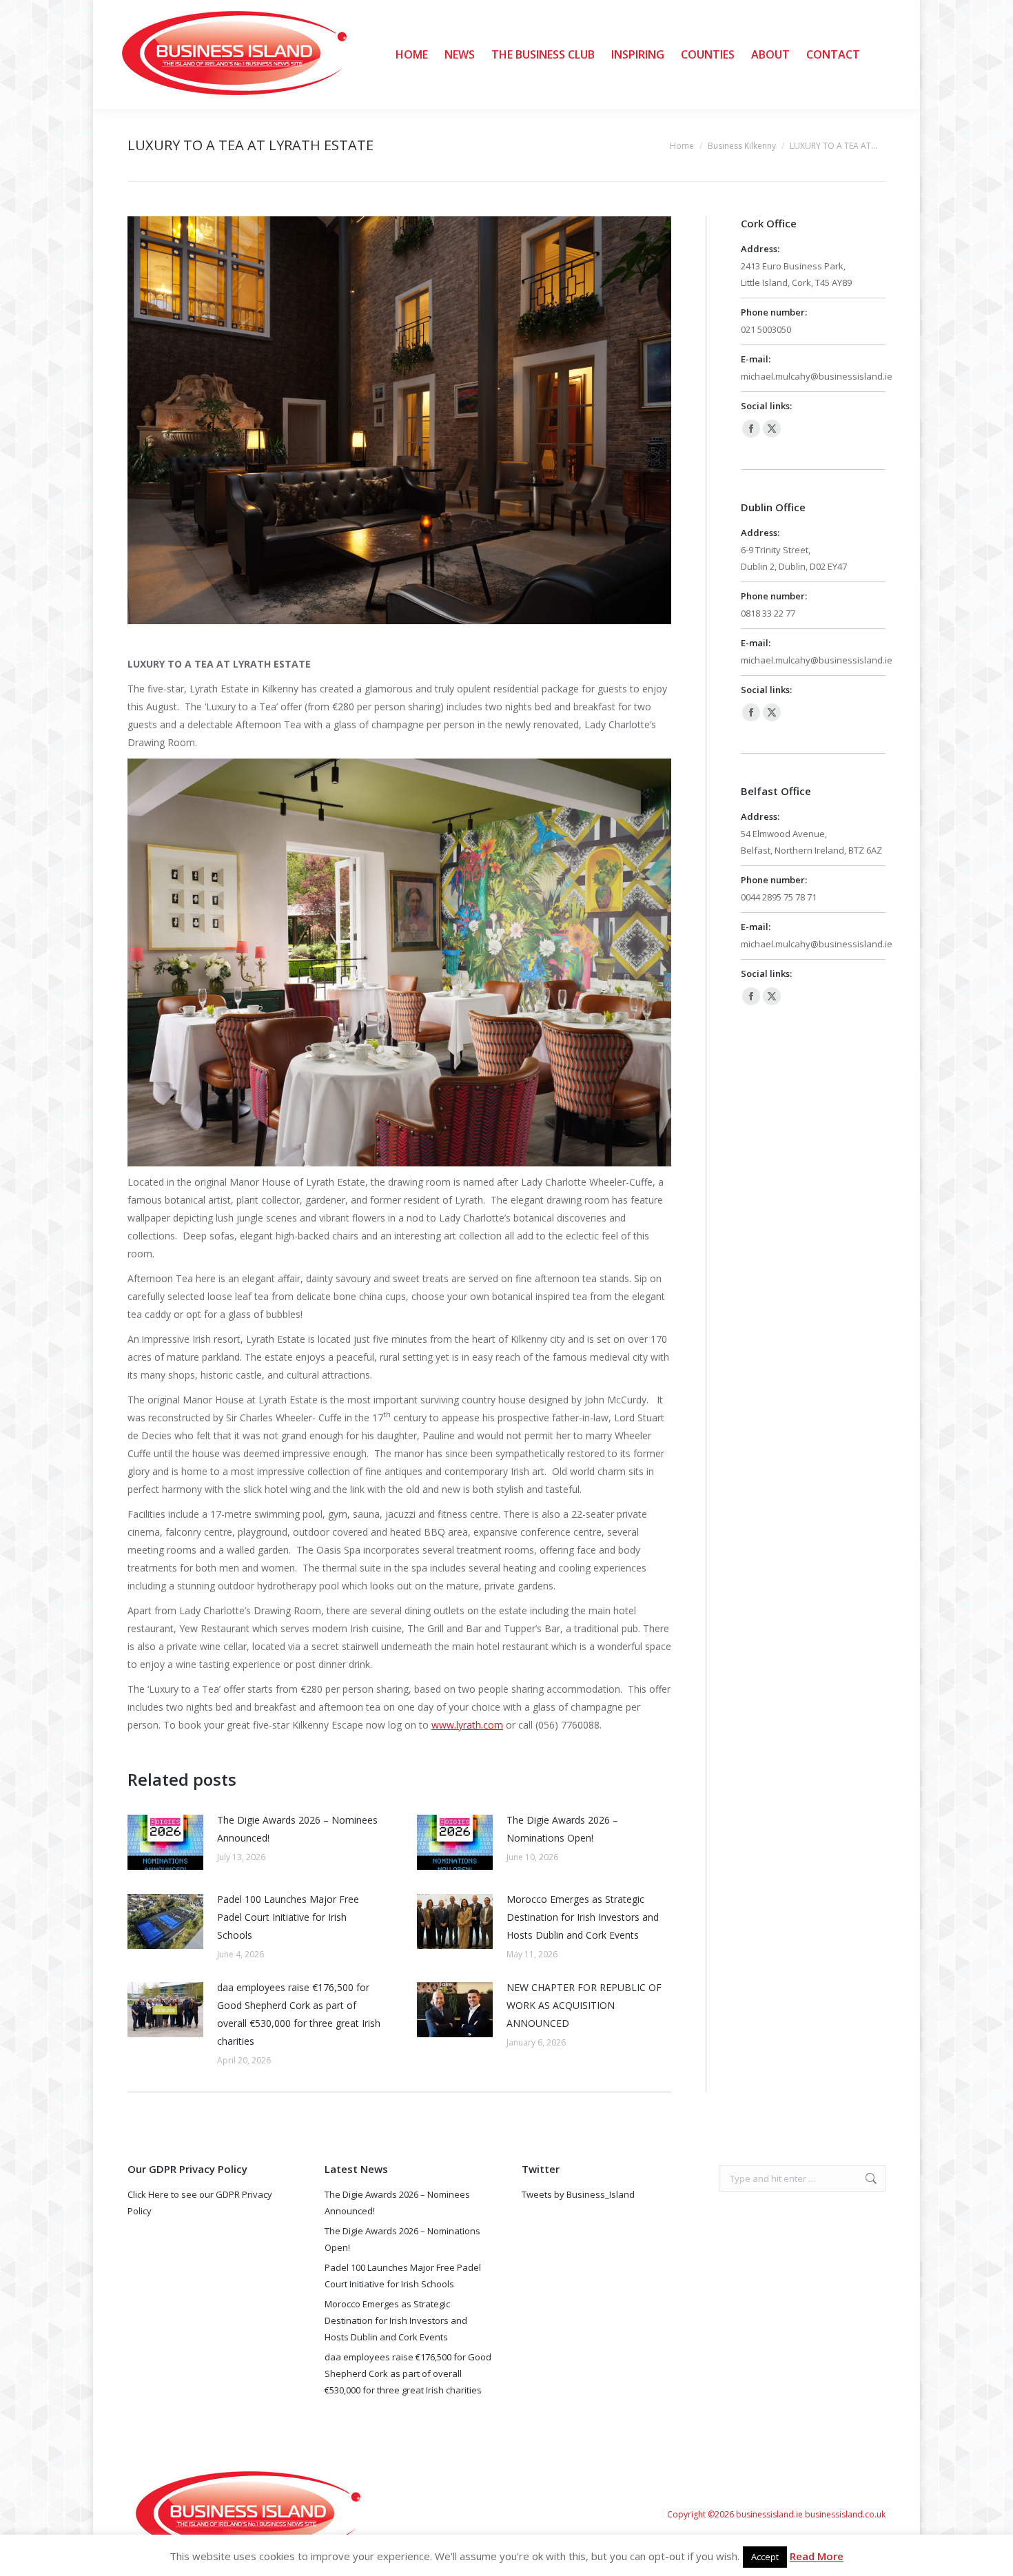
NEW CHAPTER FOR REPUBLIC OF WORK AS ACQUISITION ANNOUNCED (584, 2005)
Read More (817, 2556)
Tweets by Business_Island (578, 2194)
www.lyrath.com (467, 1725)
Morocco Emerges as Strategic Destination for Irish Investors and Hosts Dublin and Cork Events (583, 1917)
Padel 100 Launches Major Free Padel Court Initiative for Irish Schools (288, 1917)
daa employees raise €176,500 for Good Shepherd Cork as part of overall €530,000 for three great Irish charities (299, 2014)
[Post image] (165, 1842)
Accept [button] (765, 2557)
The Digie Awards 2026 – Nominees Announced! (297, 1829)
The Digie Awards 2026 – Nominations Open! (562, 1829)
